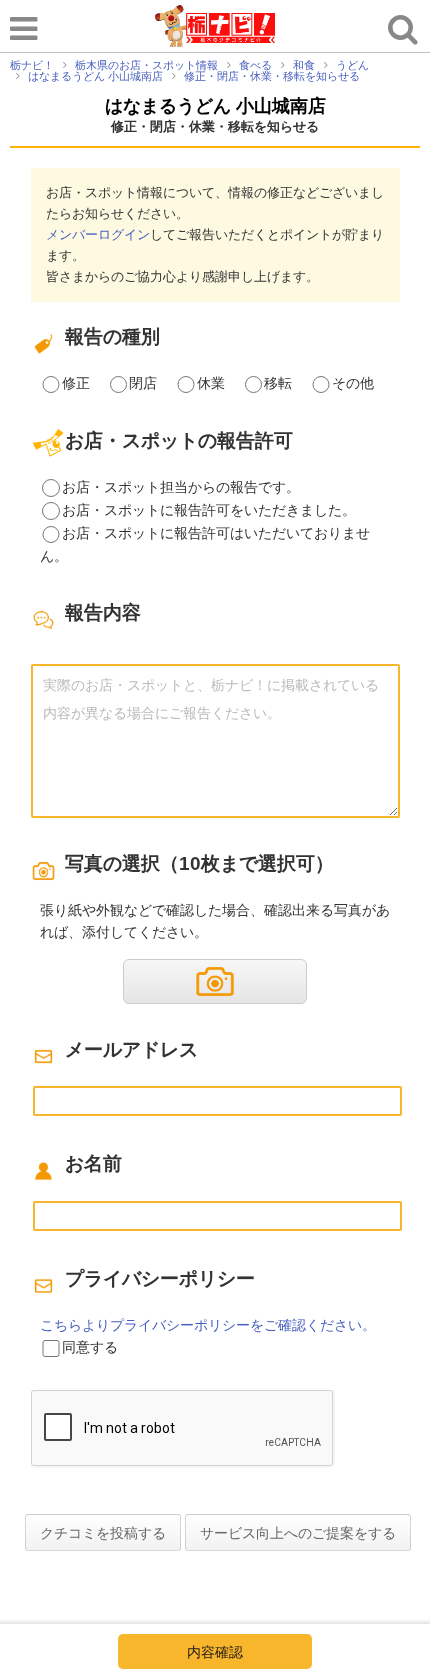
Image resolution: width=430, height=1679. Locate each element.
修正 (76, 383)
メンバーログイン (98, 234)
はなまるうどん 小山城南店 (215, 106)
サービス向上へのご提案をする (298, 1533)
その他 (353, 383)
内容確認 (215, 1652)
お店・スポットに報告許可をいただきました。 (209, 510)
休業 (211, 383)
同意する (90, 1347)
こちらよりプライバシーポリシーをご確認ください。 (208, 1325)
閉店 (143, 383)
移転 (278, 383)
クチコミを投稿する (103, 1533)
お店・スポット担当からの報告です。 (181, 487)
